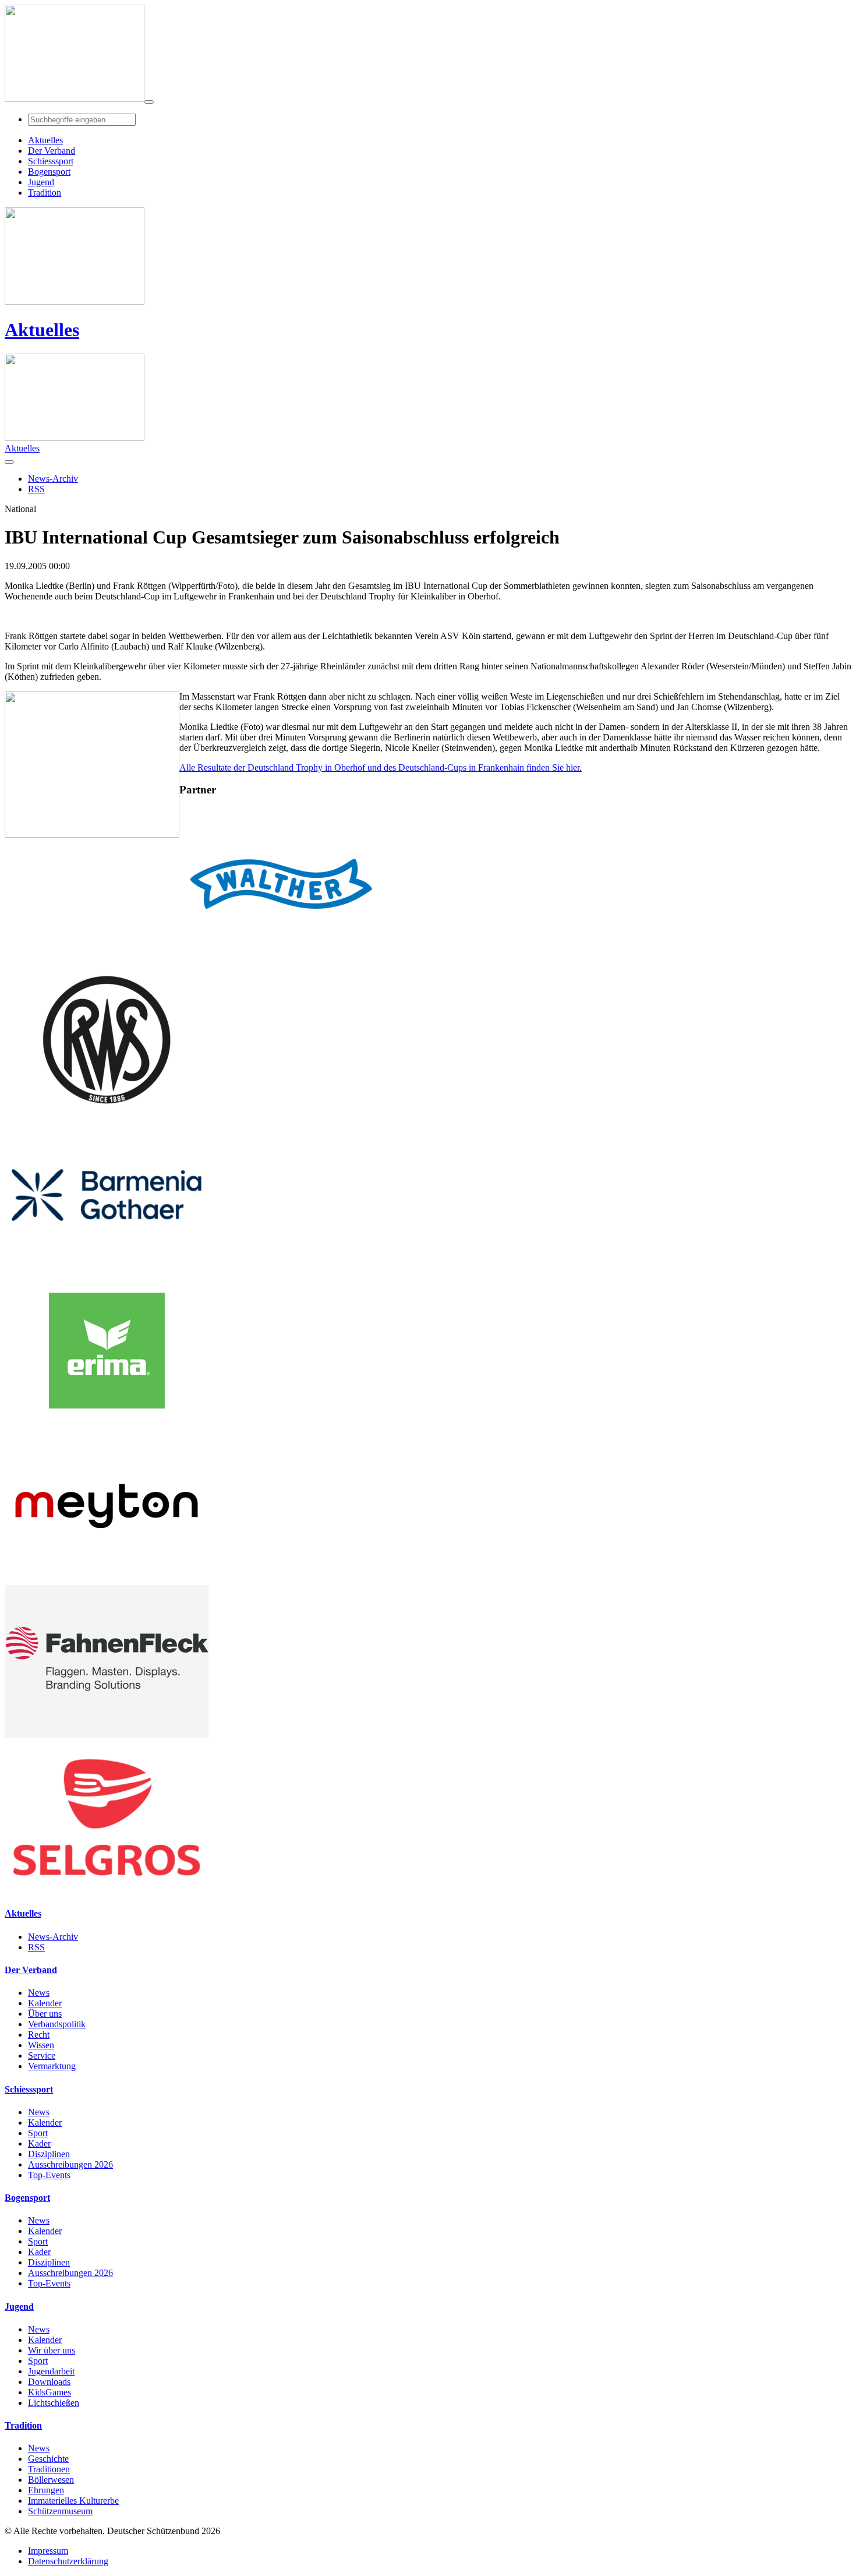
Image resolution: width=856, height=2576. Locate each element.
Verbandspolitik (57, 2024)
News (39, 1993)
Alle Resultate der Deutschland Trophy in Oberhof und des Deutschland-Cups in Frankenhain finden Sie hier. (381, 767)
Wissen (41, 2045)
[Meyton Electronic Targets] (107, 1580)
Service (42, 2055)
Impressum (48, 2551)
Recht (39, 2035)
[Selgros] (107, 1891)
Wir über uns (52, 2350)
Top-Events (49, 2175)
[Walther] (281, 957)
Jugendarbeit (51, 2371)
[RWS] (107, 1113)
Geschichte (48, 2459)
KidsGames (49, 2392)
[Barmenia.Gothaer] (107, 1268)
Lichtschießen (54, 2403)
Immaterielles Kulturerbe (73, 2501)
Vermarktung (52, 2066)
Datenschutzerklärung (68, 2561)
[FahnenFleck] (107, 1735)
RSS (36, 1947)
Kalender (45, 2003)
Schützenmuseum (60, 2511)
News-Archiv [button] (53, 479)
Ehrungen (46, 2490)
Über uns (45, 2014)
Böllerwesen (51, 2480)
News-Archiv (53, 1937)
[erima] (107, 1424)
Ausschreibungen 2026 (70, 2164)
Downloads (49, 2382)
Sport (38, 2133)
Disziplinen (49, 2154)
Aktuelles (42, 330)
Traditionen (49, 2469)
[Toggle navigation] (149, 102)
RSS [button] (36, 489)
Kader (39, 2143)
